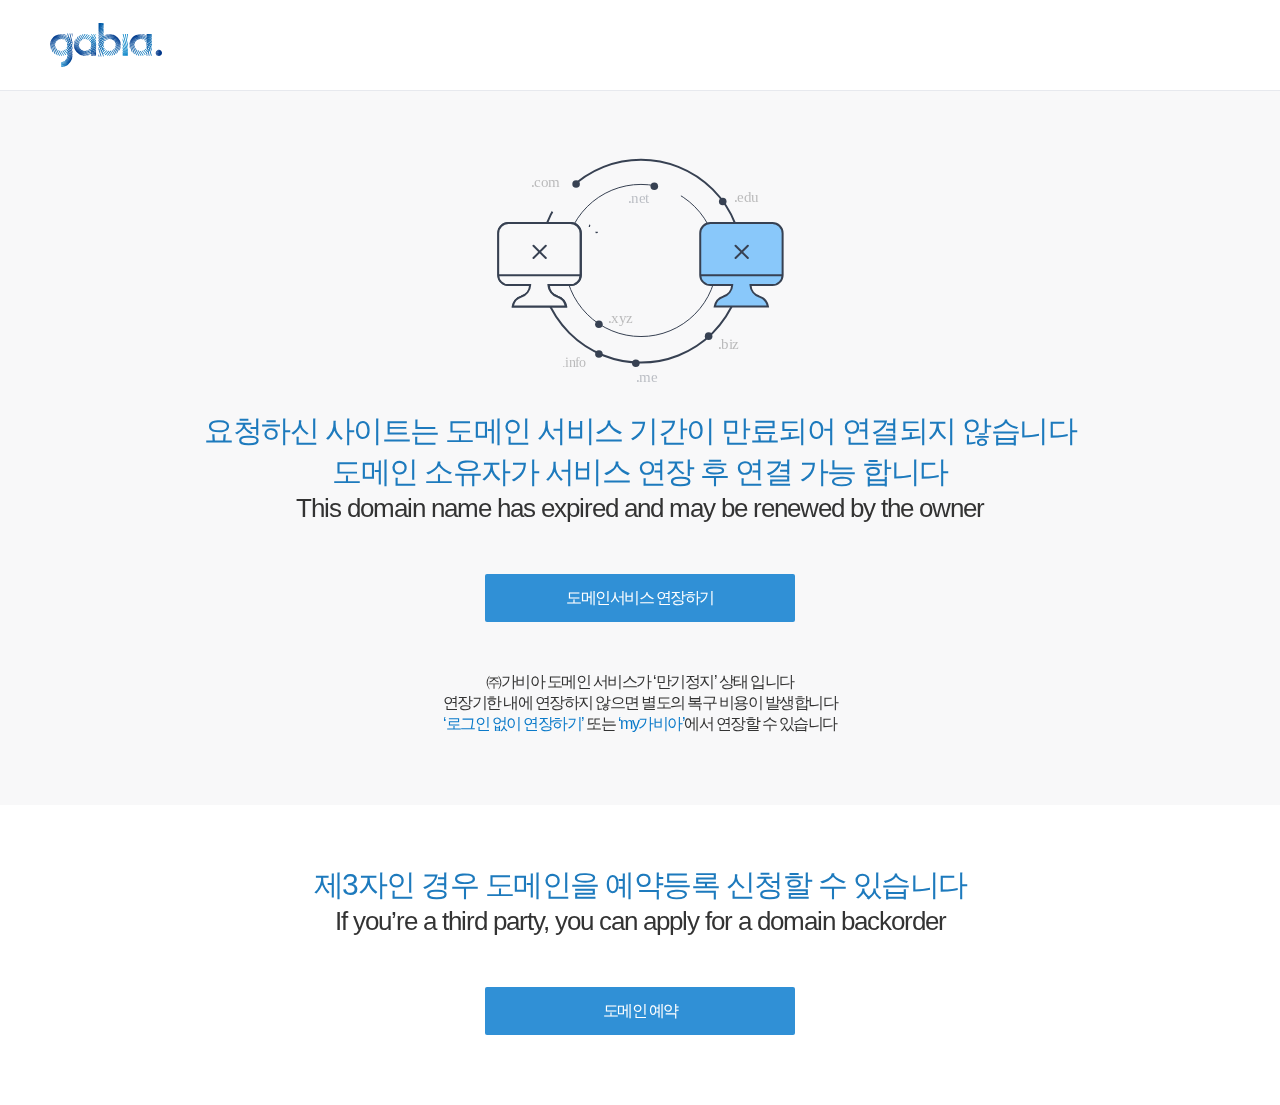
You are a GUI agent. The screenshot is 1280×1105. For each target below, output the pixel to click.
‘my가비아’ (651, 723)
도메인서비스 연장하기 (640, 597)
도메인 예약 (640, 1010)
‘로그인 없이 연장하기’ (513, 723)
